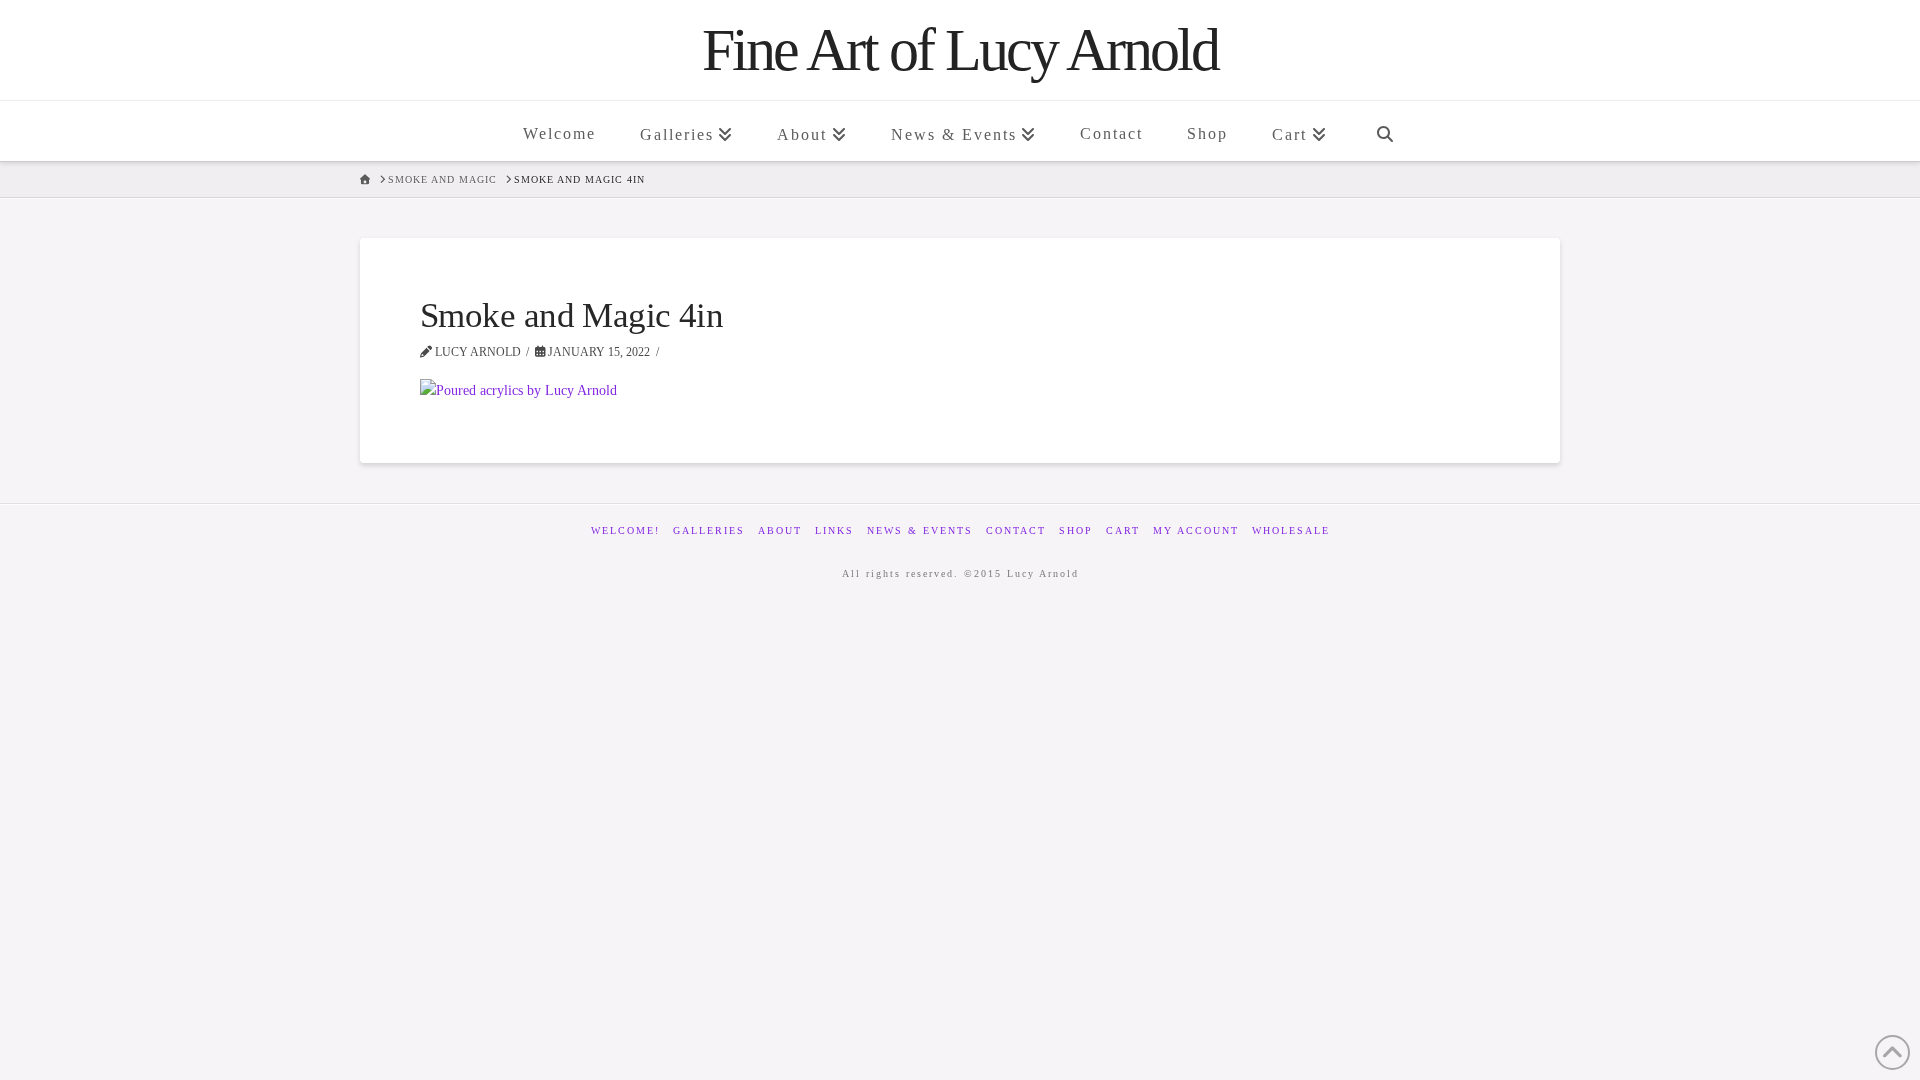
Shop (1076, 530)
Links (834, 530)
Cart (1123, 530)
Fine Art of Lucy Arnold (960, 50)
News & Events (920, 530)
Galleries (709, 530)
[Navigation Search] (1384, 131)
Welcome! (625, 530)
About (780, 530)
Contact (1016, 530)
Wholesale (1291, 530)
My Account (1196, 530)
